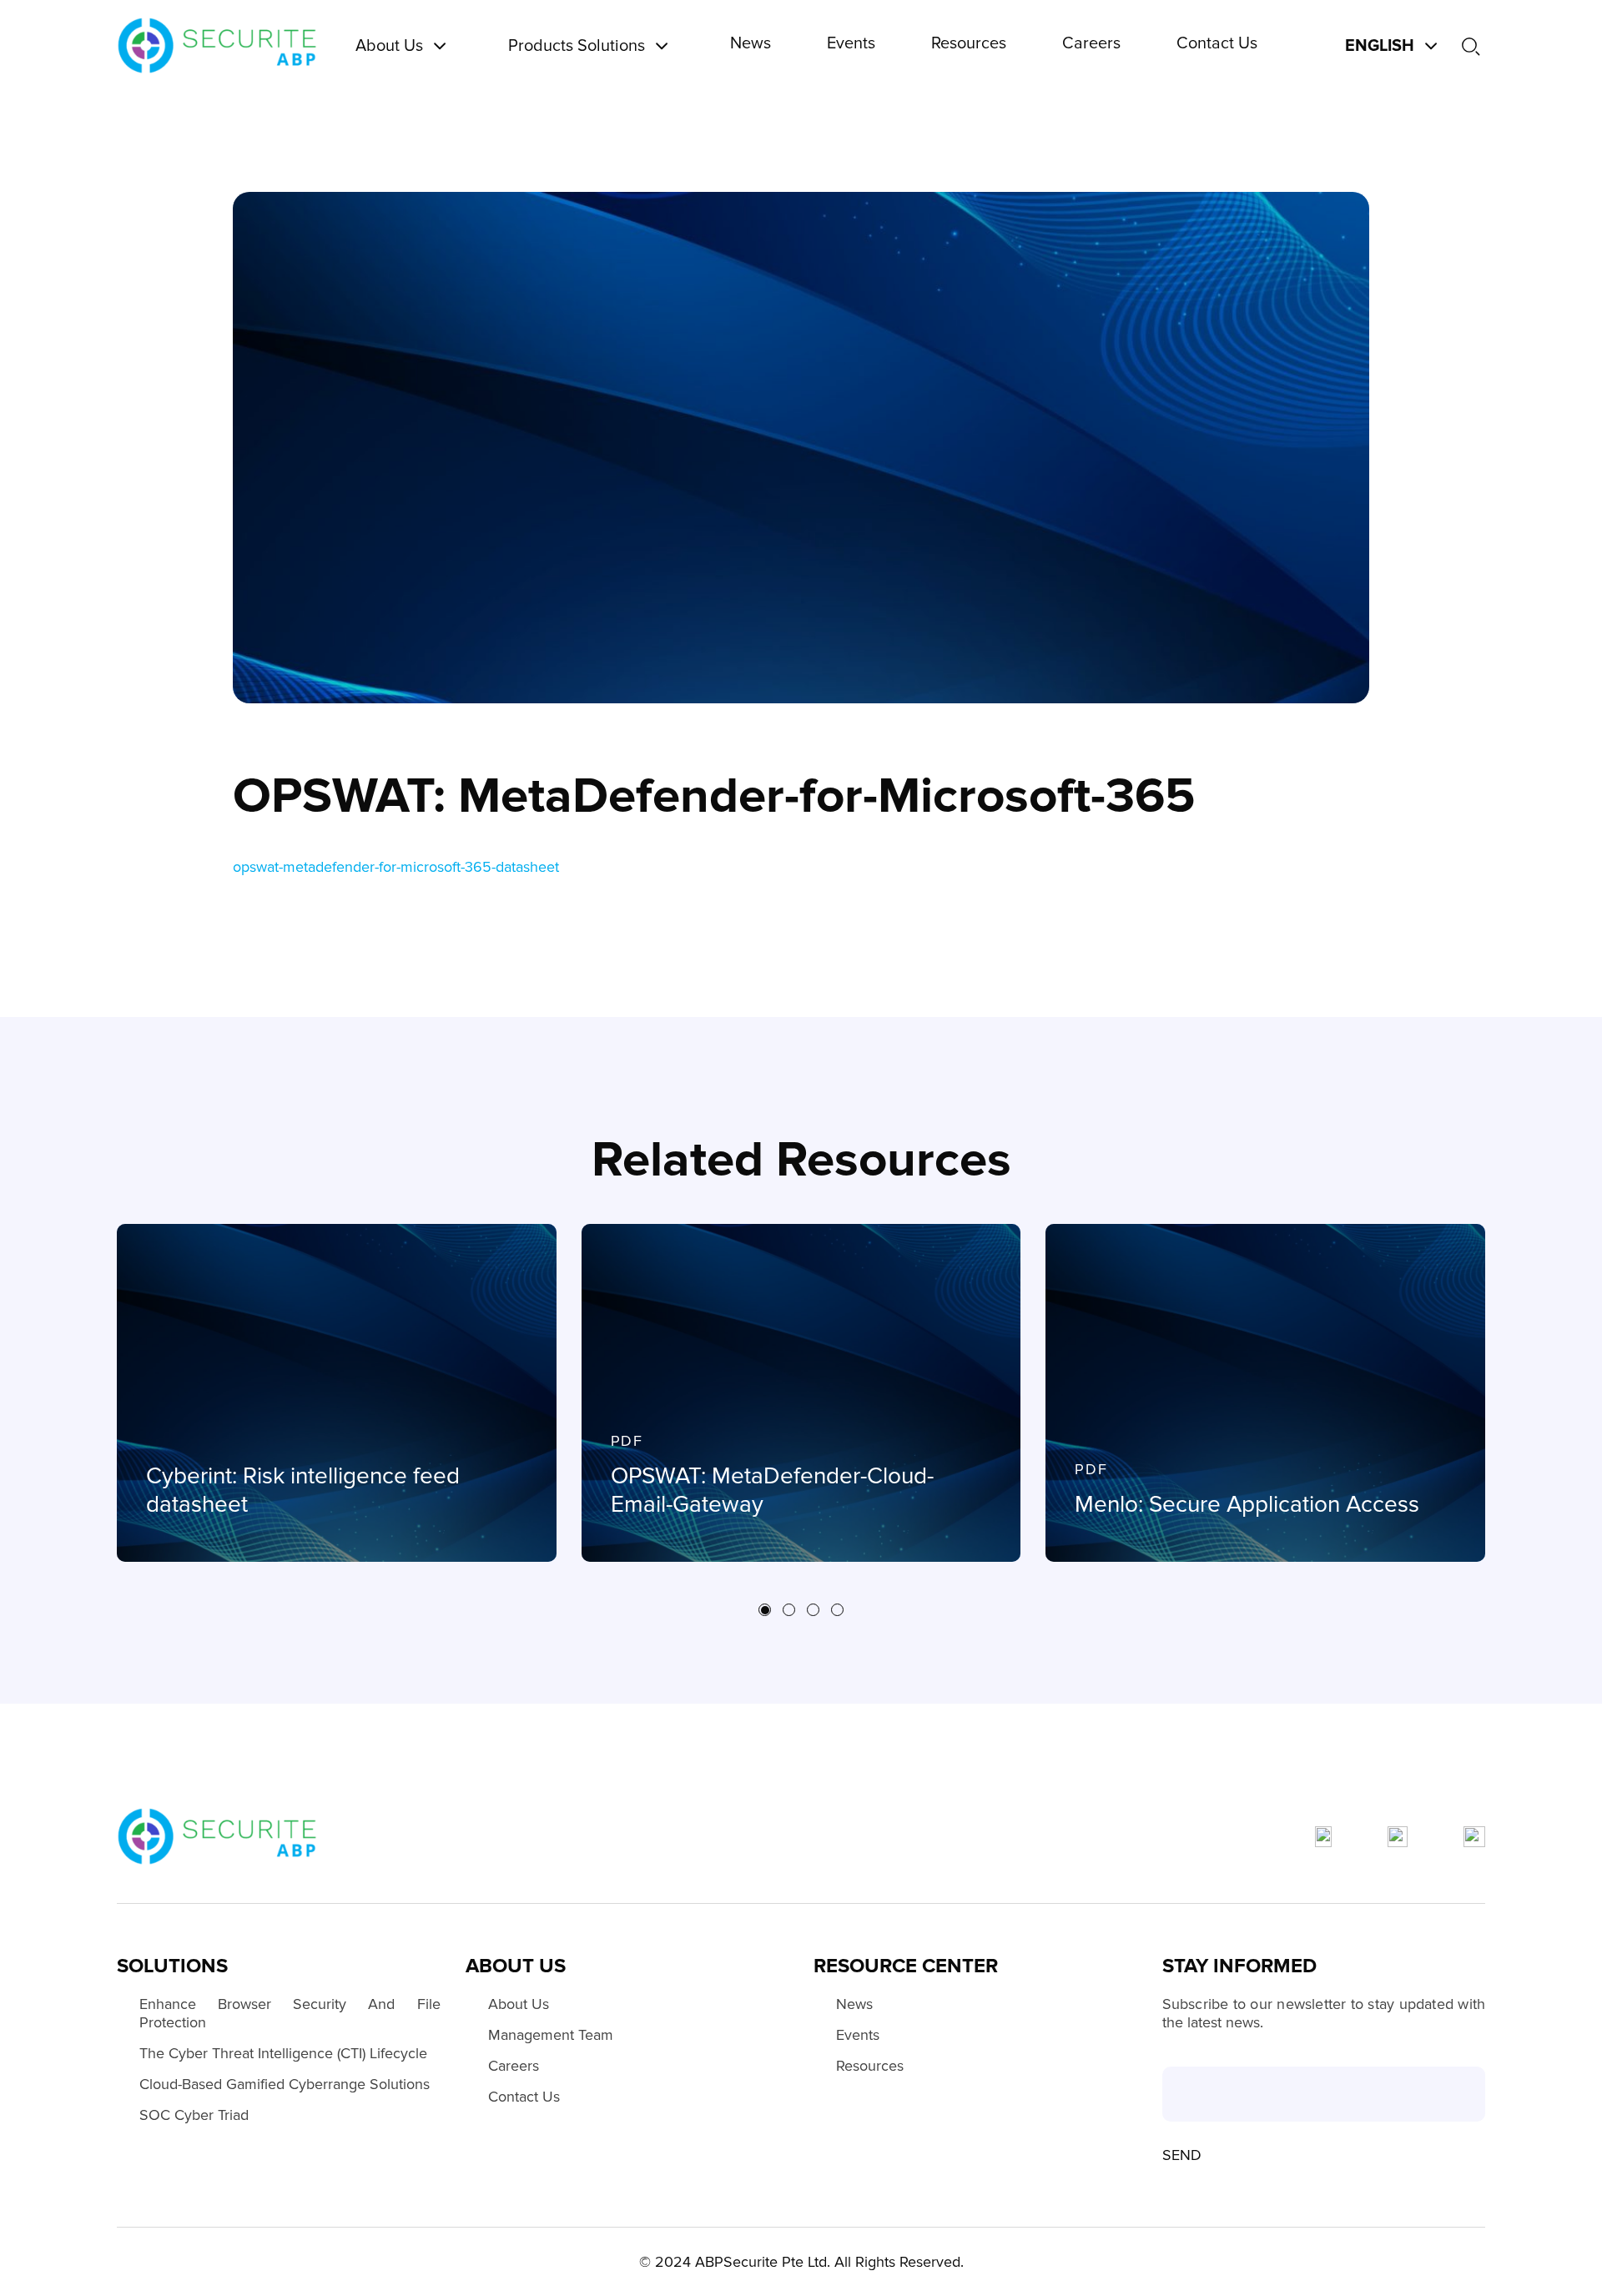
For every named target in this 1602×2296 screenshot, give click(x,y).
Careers (514, 2066)
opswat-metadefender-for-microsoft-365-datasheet (396, 867)
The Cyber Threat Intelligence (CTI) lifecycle (283, 2053)
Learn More (192, 1553)
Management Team (551, 2035)
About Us (519, 2004)
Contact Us (524, 2097)
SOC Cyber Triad (194, 2115)
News (854, 2004)
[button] (765, 1610)
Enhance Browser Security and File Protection (290, 2013)
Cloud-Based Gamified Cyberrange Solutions (285, 2084)
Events (858, 2035)
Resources (870, 2066)
